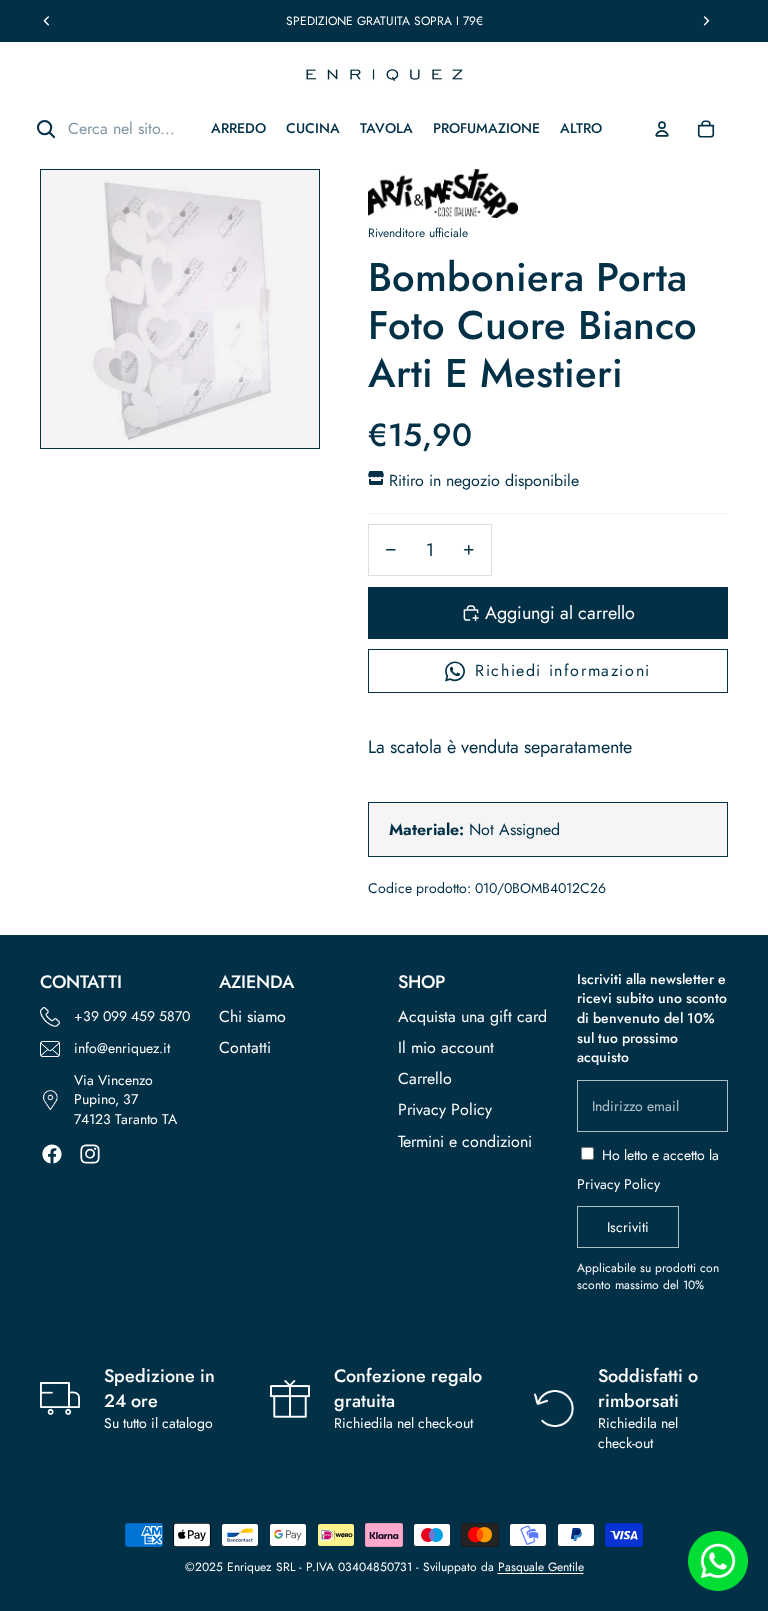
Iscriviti (628, 1227)
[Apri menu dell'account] (662, 129)
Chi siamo (252, 1016)
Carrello (425, 1078)
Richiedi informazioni (563, 670)
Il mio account (446, 1047)
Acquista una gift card (472, 1016)
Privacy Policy (445, 1109)
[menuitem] (581, 128)
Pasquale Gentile (541, 1567)
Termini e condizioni (465, 1141)
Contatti (245, 1047)
